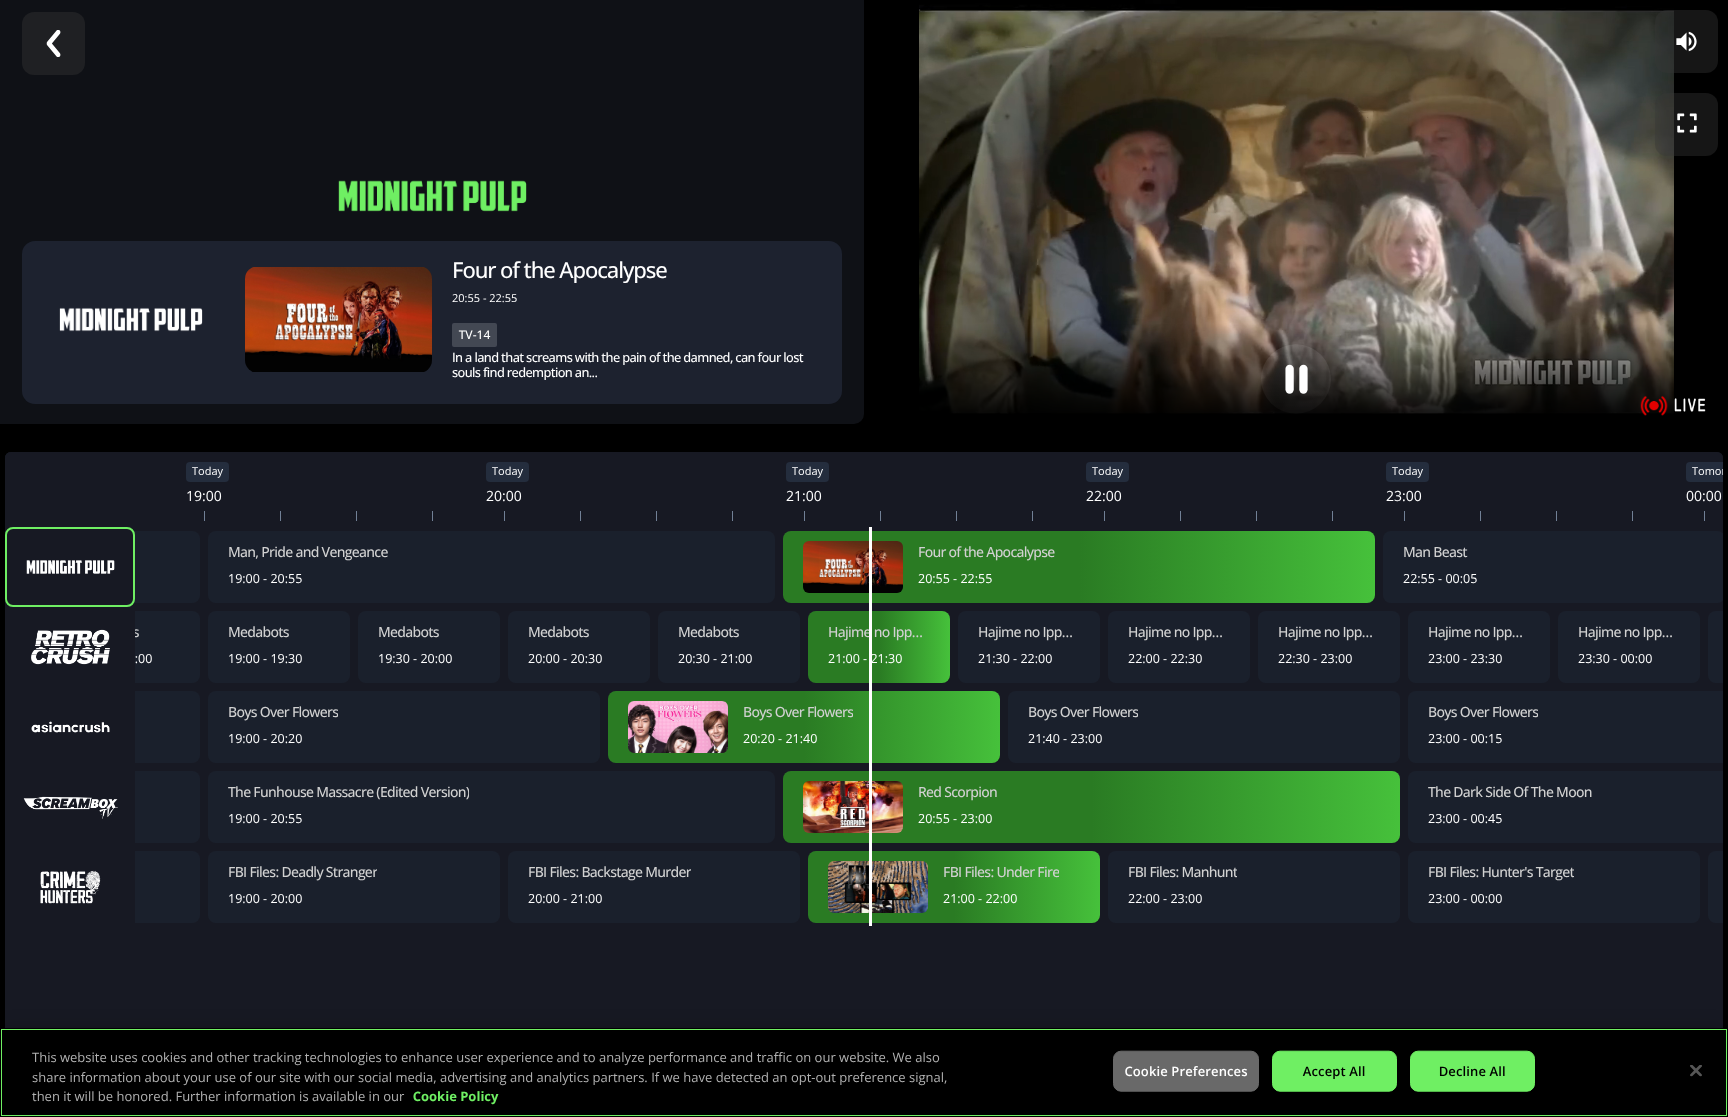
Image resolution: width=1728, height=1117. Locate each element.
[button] (602, 270)
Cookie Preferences (1185, 1070)
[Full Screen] (1686, 124)
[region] (864, 1072)
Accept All (1334, 1070)
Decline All (1472, 1070)
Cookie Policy (456, 1096)
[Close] (1696, 1070)
